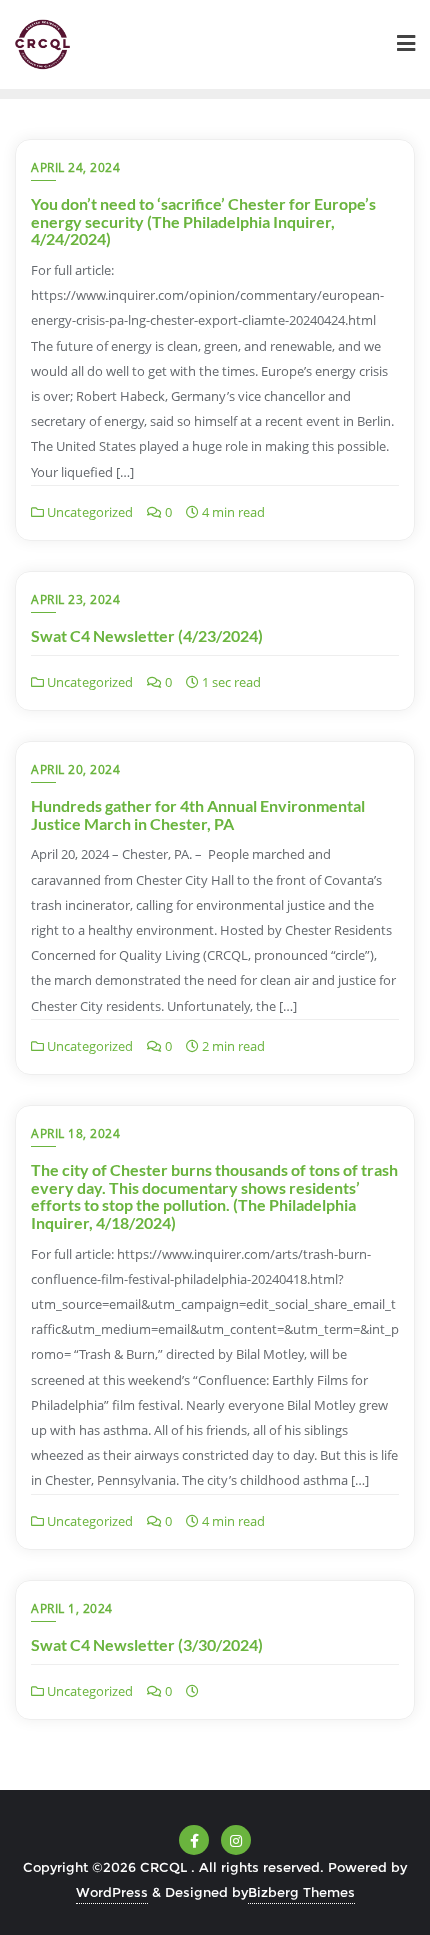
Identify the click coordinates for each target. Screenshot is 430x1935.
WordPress (112, 1892)
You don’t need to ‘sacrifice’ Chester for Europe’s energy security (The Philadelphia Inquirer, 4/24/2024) (203, 221)
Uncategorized (88, 512)
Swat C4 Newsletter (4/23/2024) (147, 635)
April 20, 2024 (75, 769)
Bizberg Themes (301, 1892)
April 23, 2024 (75, 599)
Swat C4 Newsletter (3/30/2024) (147, 1644)
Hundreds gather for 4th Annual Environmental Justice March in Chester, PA (198, 814)
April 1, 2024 (72, 1608)
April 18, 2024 (75, 1133)
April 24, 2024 (75, 167)
